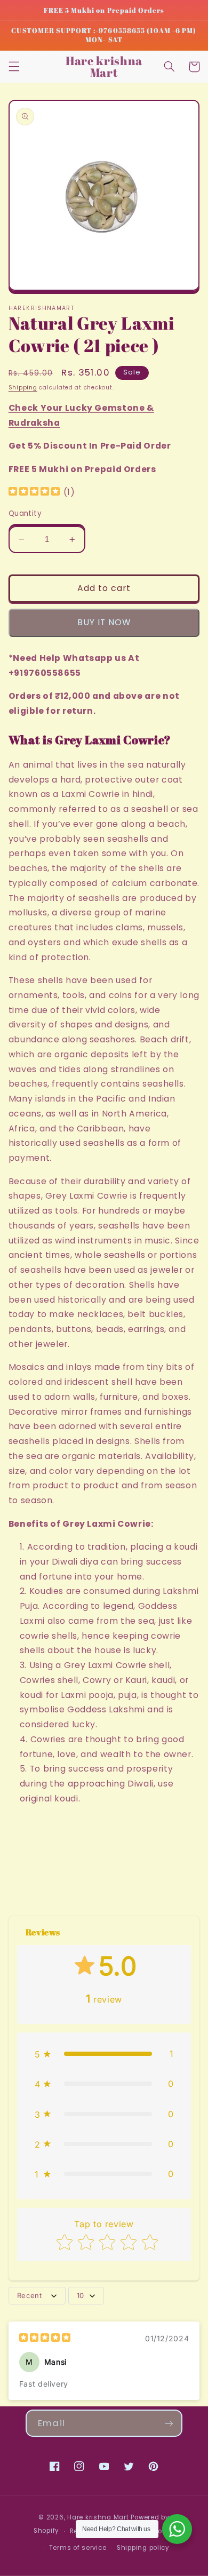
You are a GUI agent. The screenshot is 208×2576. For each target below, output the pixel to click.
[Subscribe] (169, 2423)
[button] (14, 67)
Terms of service (78, 2548)
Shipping (23, 388)
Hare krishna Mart (98, 2517)
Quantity (25, 513)
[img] (34, 493)
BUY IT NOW (104, 622)
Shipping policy (143, 2548)
